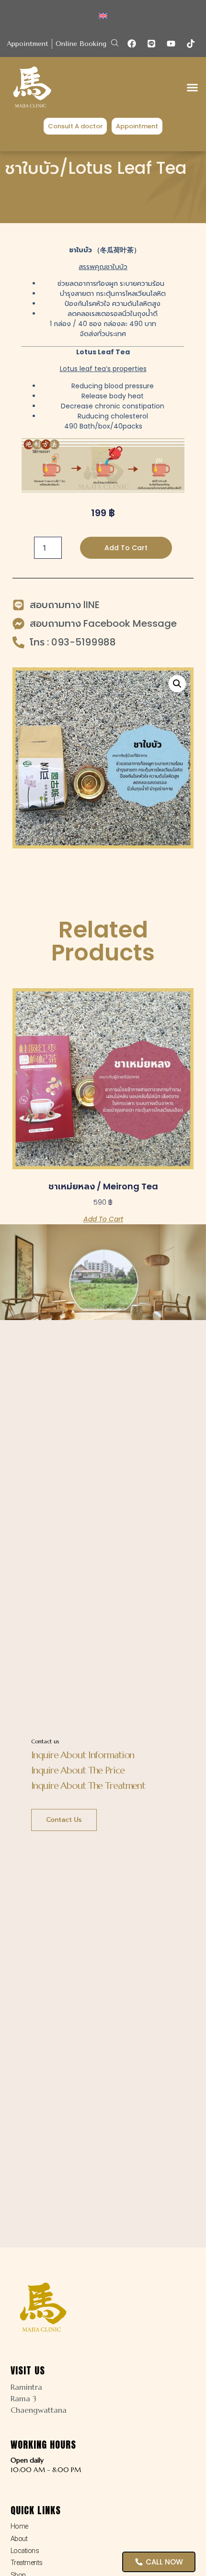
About (19, 2539)
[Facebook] (132, 44)
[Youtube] (171, 44)
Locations (25, 2551)
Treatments (27, 2563)
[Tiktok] (191, 44)
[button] (115, 43)
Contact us (64, 1820)
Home (19, 2526)
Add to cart (126, 548)
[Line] (151, 44)
